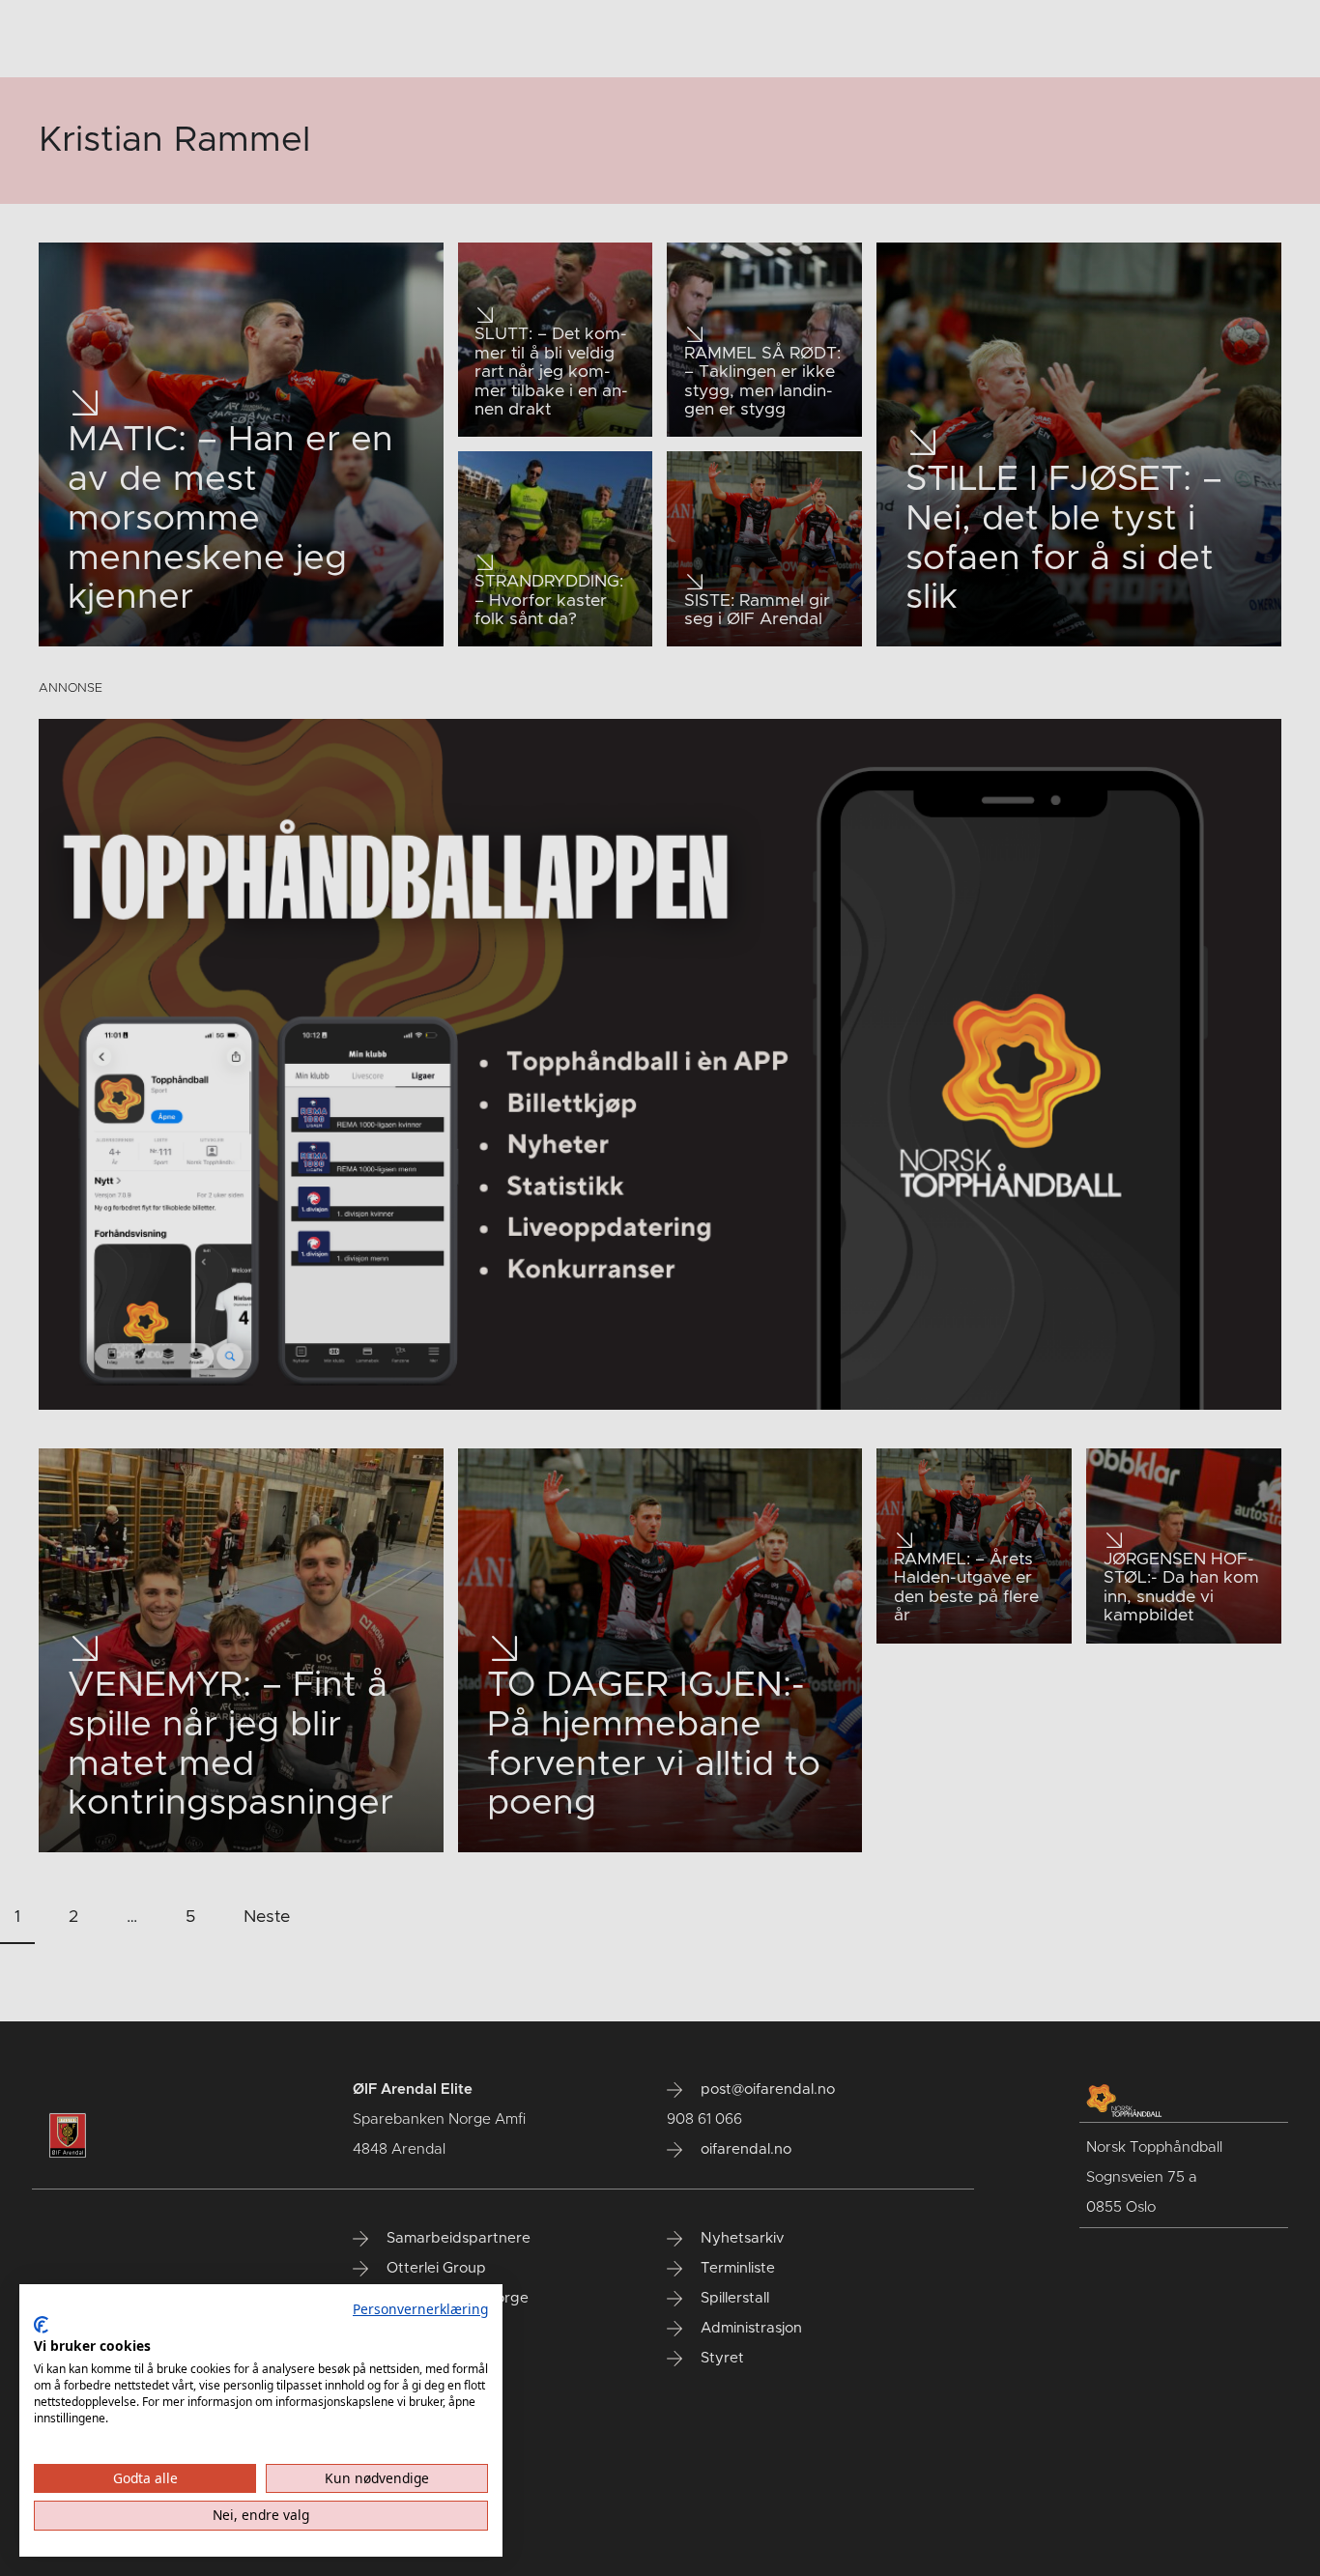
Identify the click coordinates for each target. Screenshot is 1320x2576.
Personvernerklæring (420, 2309)
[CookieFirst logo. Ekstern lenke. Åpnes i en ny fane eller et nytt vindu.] (41, 2325)
